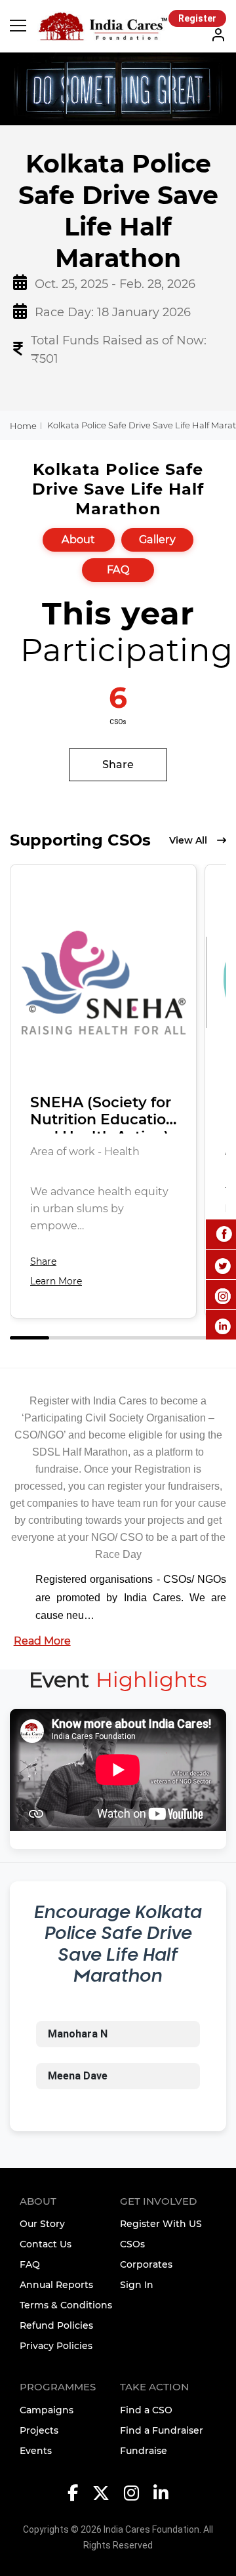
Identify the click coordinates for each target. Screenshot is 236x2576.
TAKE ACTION (154, 2387)
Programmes (58, 2387)
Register (197, 18)
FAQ (118, 570)
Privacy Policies (56, 2346)
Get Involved (158, 2201)
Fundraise (144, 2451)
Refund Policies (56, 2325)
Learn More (56, 1281)
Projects (39, 2430)
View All (188, 840)
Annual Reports (56, 2285)
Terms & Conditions (66, 2305)
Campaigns (47, 2410)
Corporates (146, 2264)
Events (36, 2451)
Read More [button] (42, 1641)
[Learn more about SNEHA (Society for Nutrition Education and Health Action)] (103, 983)
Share (118, 765)
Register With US (161, 2224)
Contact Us (46, 2244)
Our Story (42, 2224)
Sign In (137, 2285)
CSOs (132, 2244)
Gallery (157, 540)
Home (23, 426)
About (79, 540)
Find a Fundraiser (162, 2430)
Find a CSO (146, 2410)
